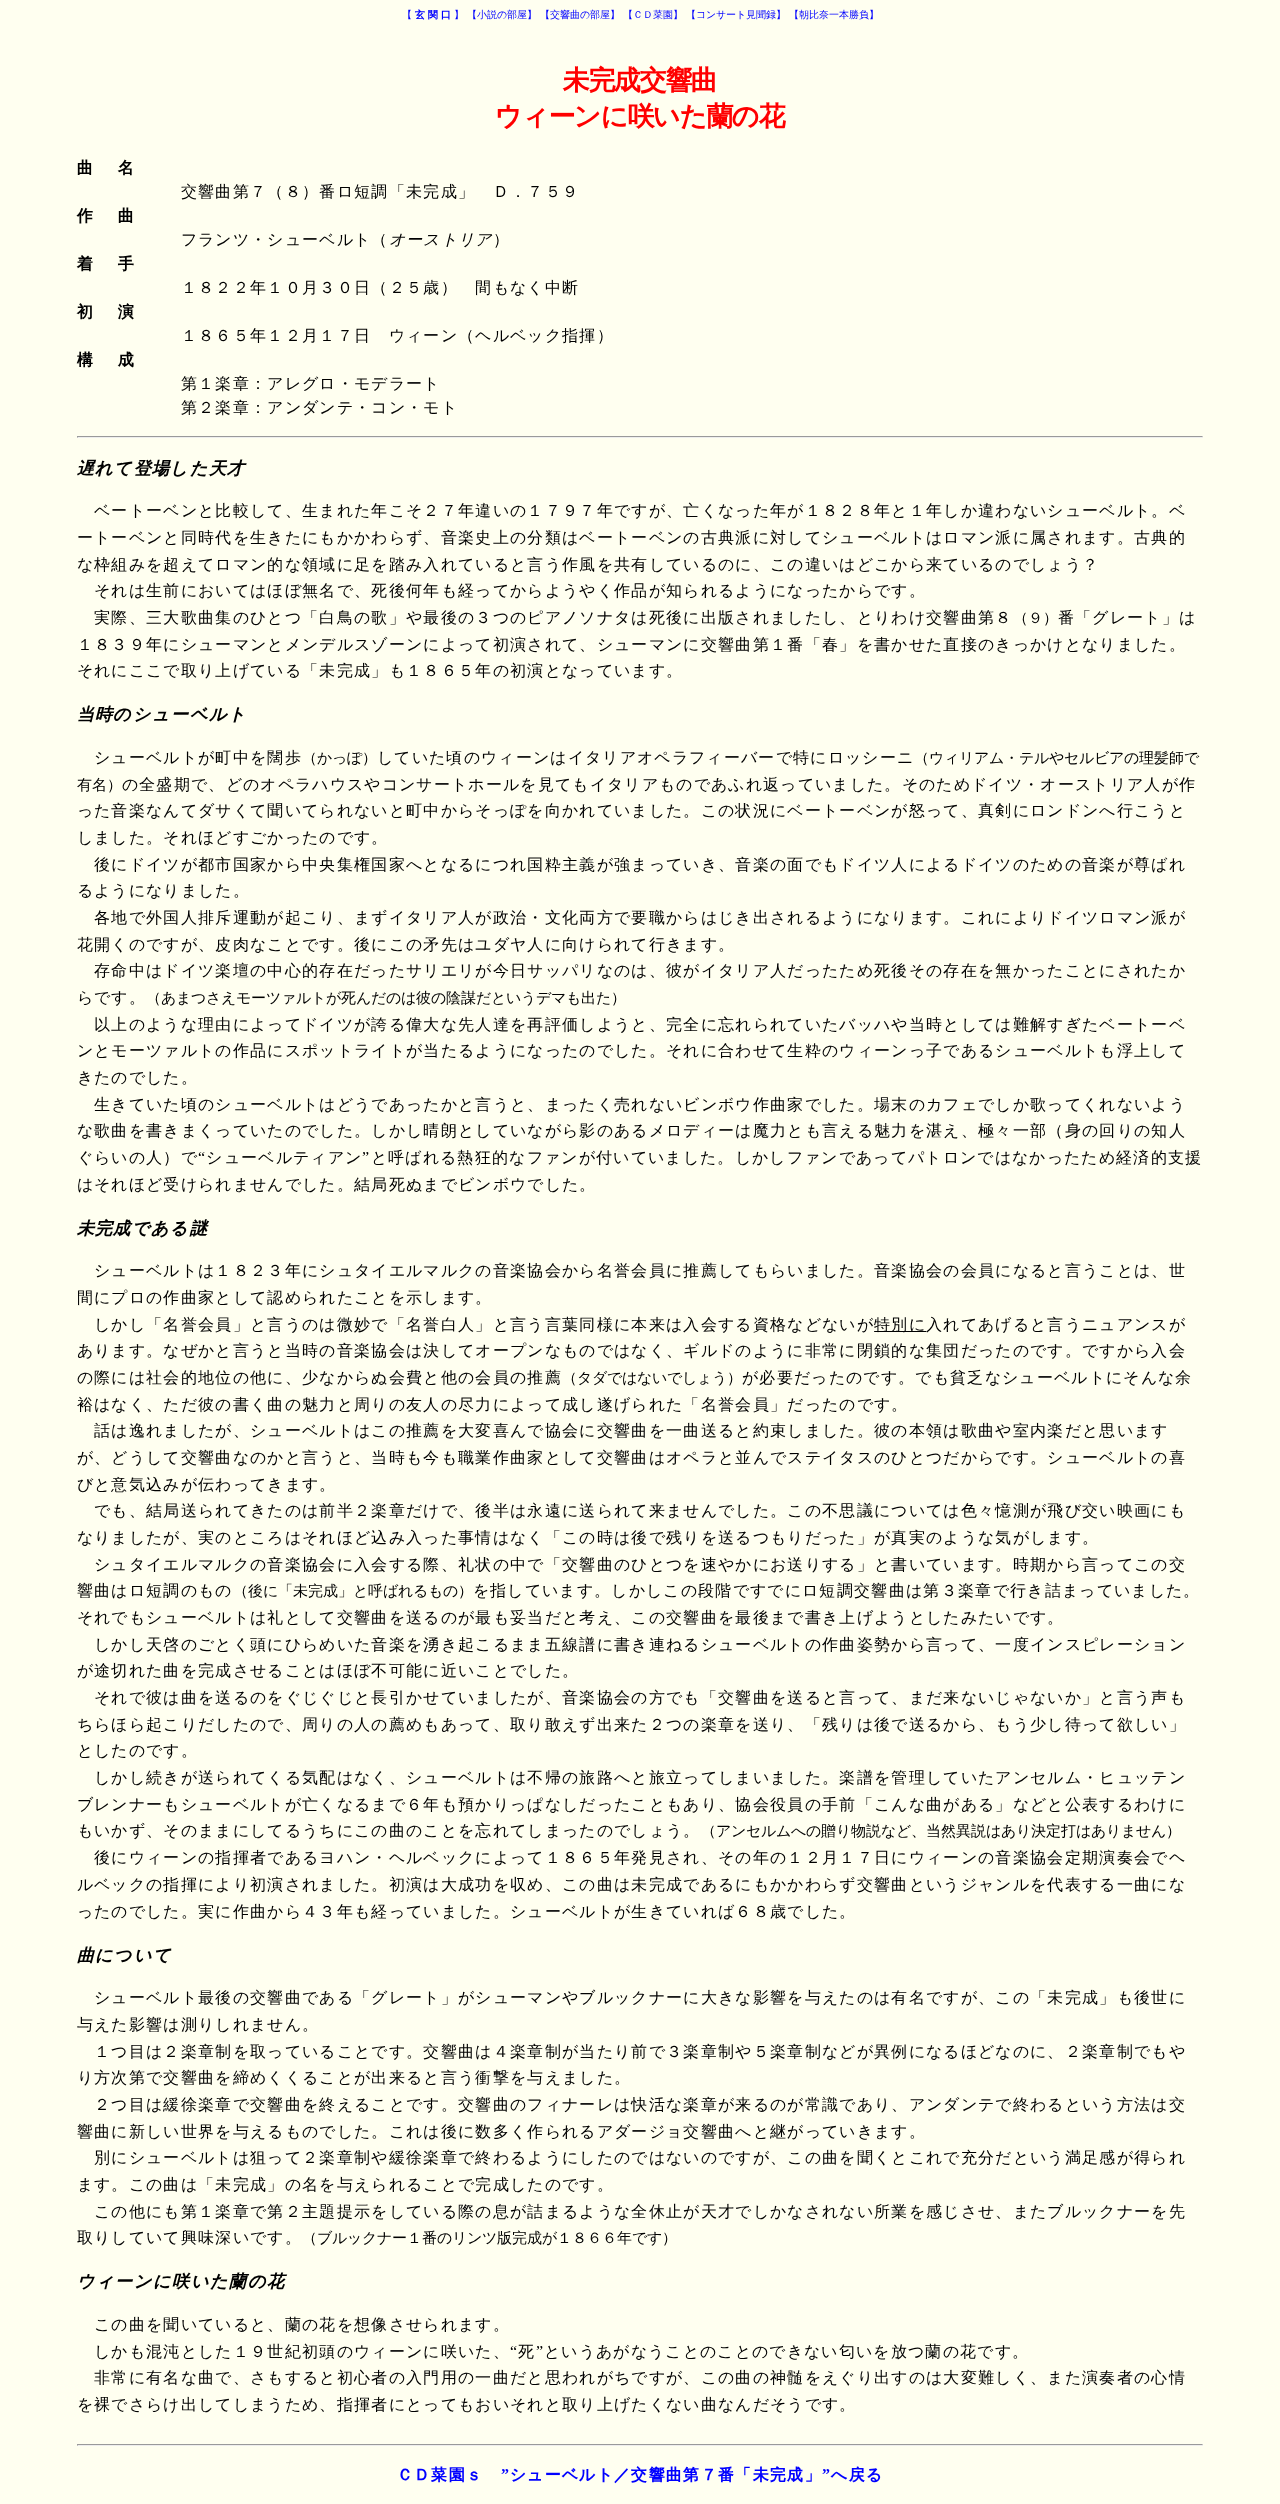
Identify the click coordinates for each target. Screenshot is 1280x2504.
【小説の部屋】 (502, 14)
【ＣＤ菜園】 (653, 14)
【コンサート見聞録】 (736, 14)
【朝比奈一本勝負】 (834, 14)
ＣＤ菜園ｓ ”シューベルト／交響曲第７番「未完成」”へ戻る (640, 2474)
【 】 (433, 14)
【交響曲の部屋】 (580, 14)
